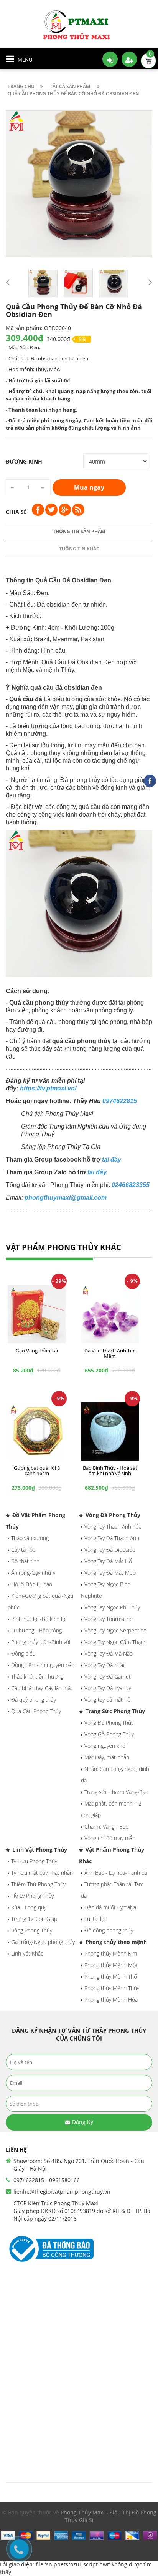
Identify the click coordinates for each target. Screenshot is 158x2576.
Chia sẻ (16, 512)
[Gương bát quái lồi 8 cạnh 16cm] (37, 1431)
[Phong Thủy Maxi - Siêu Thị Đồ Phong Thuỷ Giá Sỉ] (79, 24)
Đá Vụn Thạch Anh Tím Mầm (110, 1353)
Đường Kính (24, 461)
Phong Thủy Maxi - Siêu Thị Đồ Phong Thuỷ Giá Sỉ (109, 2516)
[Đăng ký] (129, 59)
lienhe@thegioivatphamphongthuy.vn (62, 2192)
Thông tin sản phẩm (79, 531)
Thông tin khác (79, 549)
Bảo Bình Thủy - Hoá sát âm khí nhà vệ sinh (110, 1471)
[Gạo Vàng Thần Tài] (37, 1314)
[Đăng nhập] (110, 59)
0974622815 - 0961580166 (47, 2180)
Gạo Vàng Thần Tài (37, 1351)
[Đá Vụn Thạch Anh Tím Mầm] (110, 1314)
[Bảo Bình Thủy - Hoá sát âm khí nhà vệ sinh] (110, 1431)
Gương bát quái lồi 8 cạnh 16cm (37, 1471)
